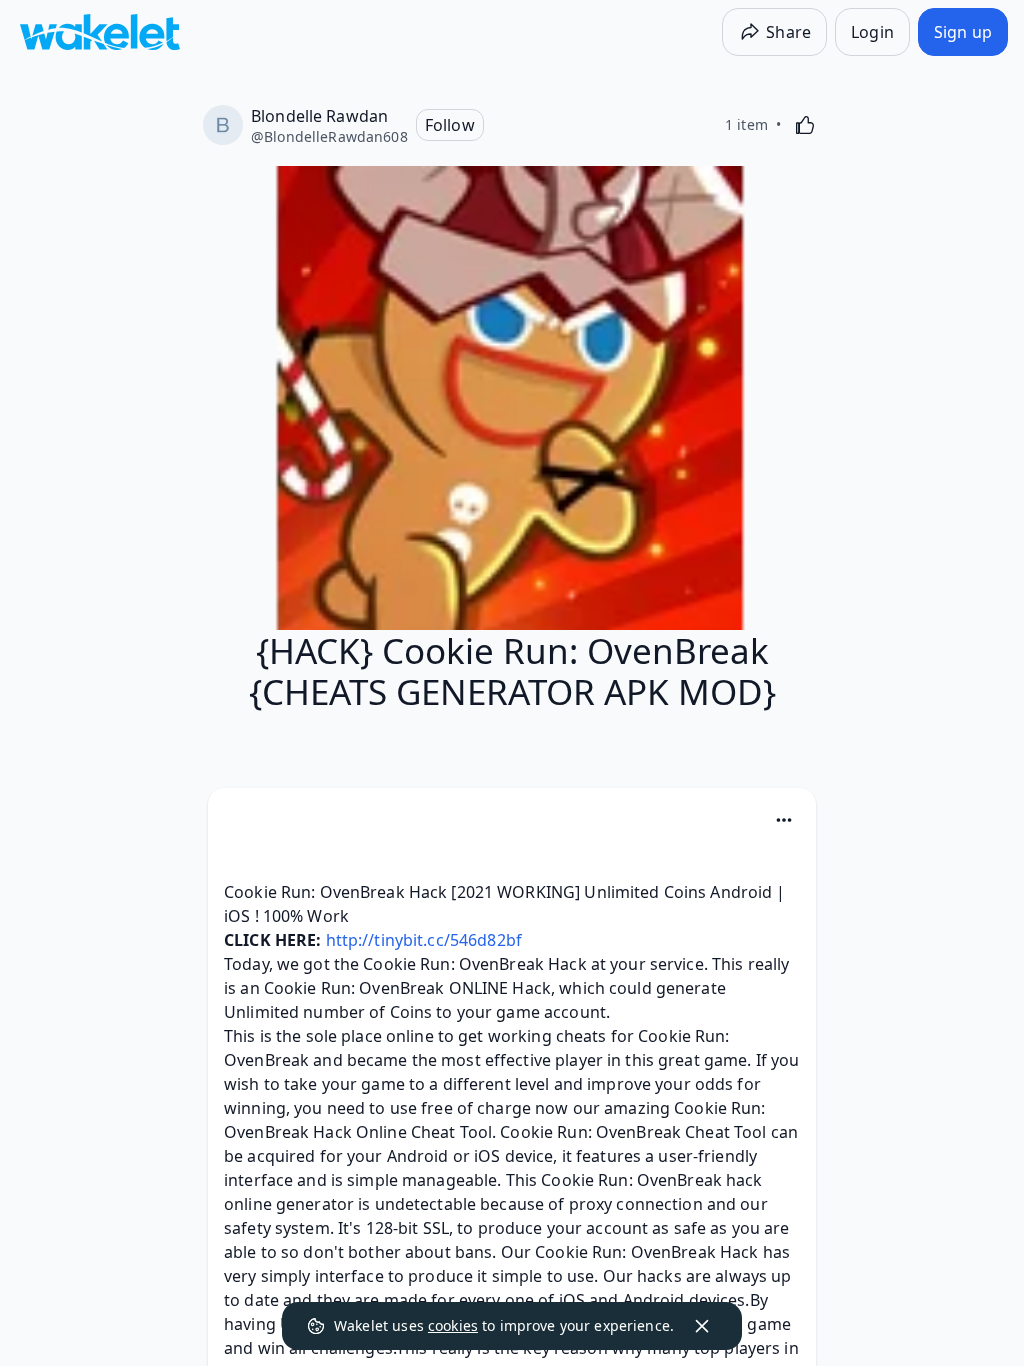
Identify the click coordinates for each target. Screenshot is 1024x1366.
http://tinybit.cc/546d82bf (424, 940)
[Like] (805, 125)
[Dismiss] (702, 1326)
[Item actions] (784, 820)
